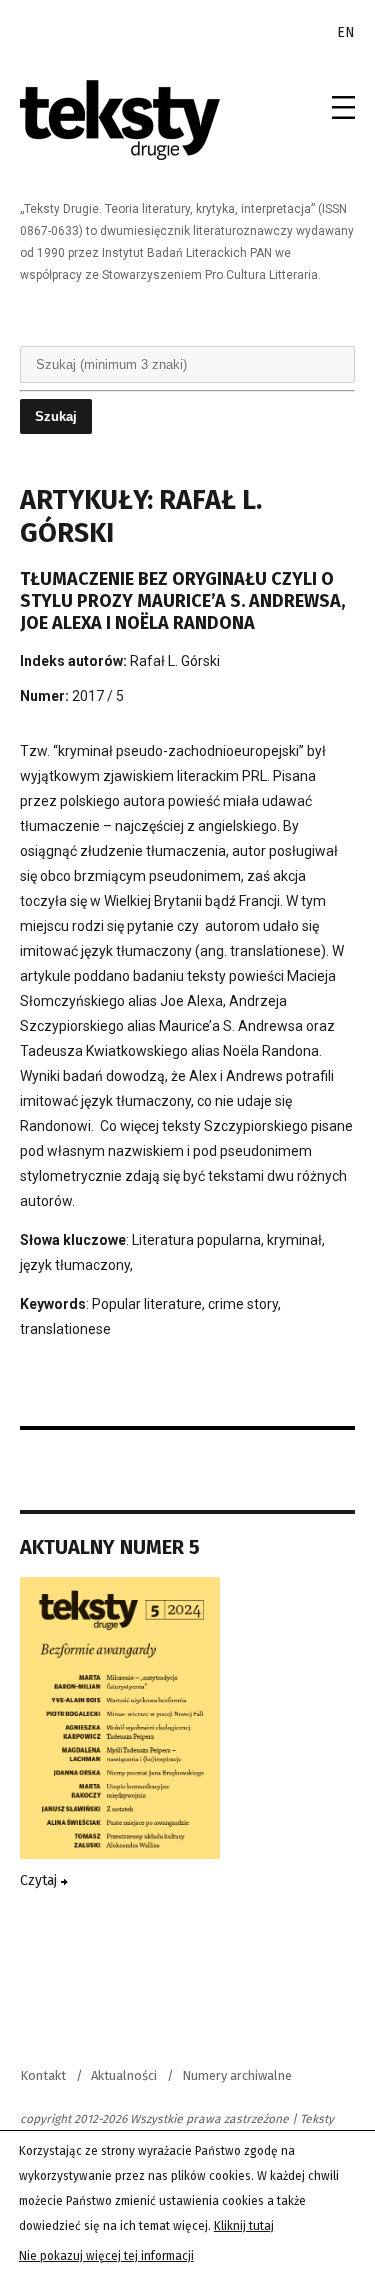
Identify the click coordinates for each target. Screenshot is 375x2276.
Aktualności (124, 2075)
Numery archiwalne (237, 2075)
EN (346, 32)
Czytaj (40, 1880)
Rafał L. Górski (175, 661)
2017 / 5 (98, 696)
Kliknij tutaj (244, 2226)
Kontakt (43, 2075)
